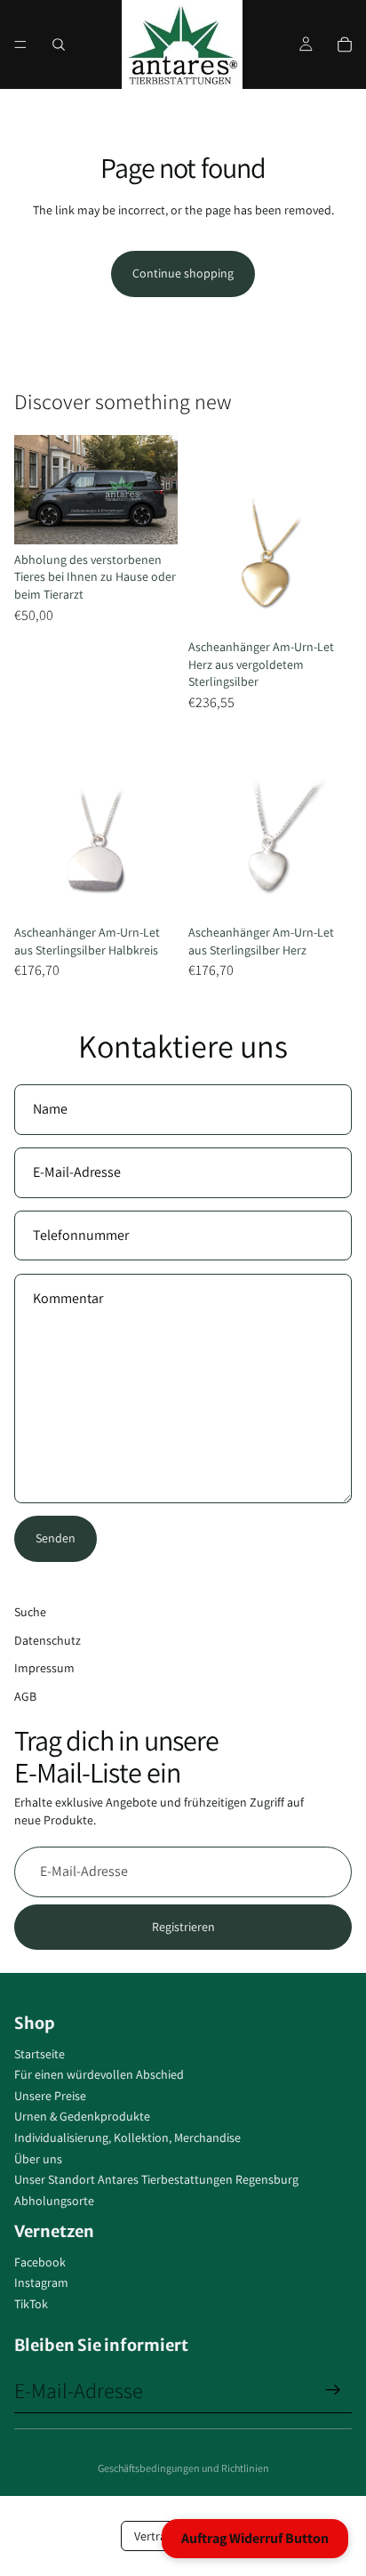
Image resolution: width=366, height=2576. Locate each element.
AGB (25, 1696)
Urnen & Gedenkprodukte (82, 2116)
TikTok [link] (31, 2304)
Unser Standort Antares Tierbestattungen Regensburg (156, 2179)
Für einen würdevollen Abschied (99, 2074)
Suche (30, 1612)
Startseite (40, 2054)
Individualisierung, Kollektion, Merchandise (127, 2137)
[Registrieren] (333, 2390)
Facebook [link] (40, 2262)
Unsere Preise (50, 2096)
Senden (56, 1538)
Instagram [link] (41, 2282)
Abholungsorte (54, 2201)
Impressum (44, 1668)
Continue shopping (183, 273)
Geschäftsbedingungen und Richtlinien (183, 2468)
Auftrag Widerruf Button (255, 2538)
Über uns (38, 2159)
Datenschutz (48, 1640)
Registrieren (183, 1927)
